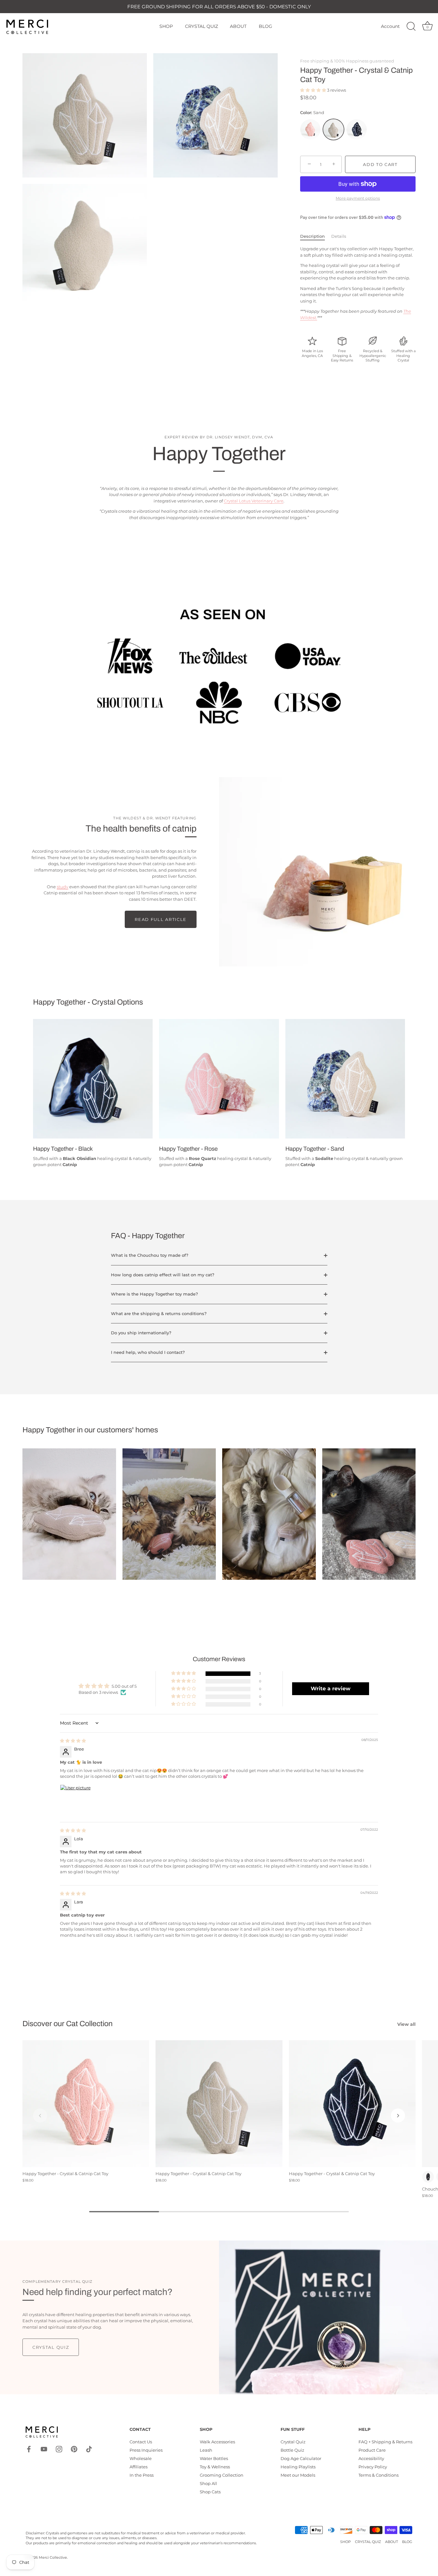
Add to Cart (380, 164)
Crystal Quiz (293, 2442)
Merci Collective (53, 2557)
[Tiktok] (89, 2449)
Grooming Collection (222, 2475)
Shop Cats (210, 2492)
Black (357, 129)
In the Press (142, 2475)
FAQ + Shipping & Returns (385, 2442)
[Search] (411, 27)
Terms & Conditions (379, 2475)
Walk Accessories (217, 2442)
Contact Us (141, 2442)
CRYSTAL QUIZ (202, 26)
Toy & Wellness (215, 2467)
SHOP (166, 26)
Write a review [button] (331, 1689)
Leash (206, 2450)
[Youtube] (44, 2449)
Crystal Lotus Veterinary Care (254, 501)
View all (406, 2024)
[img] (73, 1741)
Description (312, 236)
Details (339, 236)
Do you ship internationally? (141, 1333)
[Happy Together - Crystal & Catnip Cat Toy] (86, 2104)
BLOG (265, 26)
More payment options (358, 198)
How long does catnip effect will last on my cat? (163, 1275)
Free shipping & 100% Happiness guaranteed (347, 61)
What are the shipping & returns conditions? (159, 1313)
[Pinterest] (74, 2449)
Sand (333, 129)
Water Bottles (214, 2458)
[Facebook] (29, 2449)
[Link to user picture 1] (75, 1800)
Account (390, 26)
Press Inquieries (146, 2450)
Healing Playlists (298, 2467)
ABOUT (238, 26)
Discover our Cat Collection (67, 2024)
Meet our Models (298, 2475)
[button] (314, 90)
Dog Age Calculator (301, 2458)
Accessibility (371, 2458)
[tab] (316, 236)
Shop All (208, 2483)
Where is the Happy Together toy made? (154, 1294)
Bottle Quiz (292, 2450)
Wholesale (141, 2458)
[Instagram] (59, 2449)
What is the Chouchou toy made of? (150, 1255)
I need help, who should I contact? (148, 1352)
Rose (310, 129)
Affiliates (139, 2467)
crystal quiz (51, 2347)
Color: (312, 113)
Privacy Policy (373, 2467)
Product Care (372, 2450)
